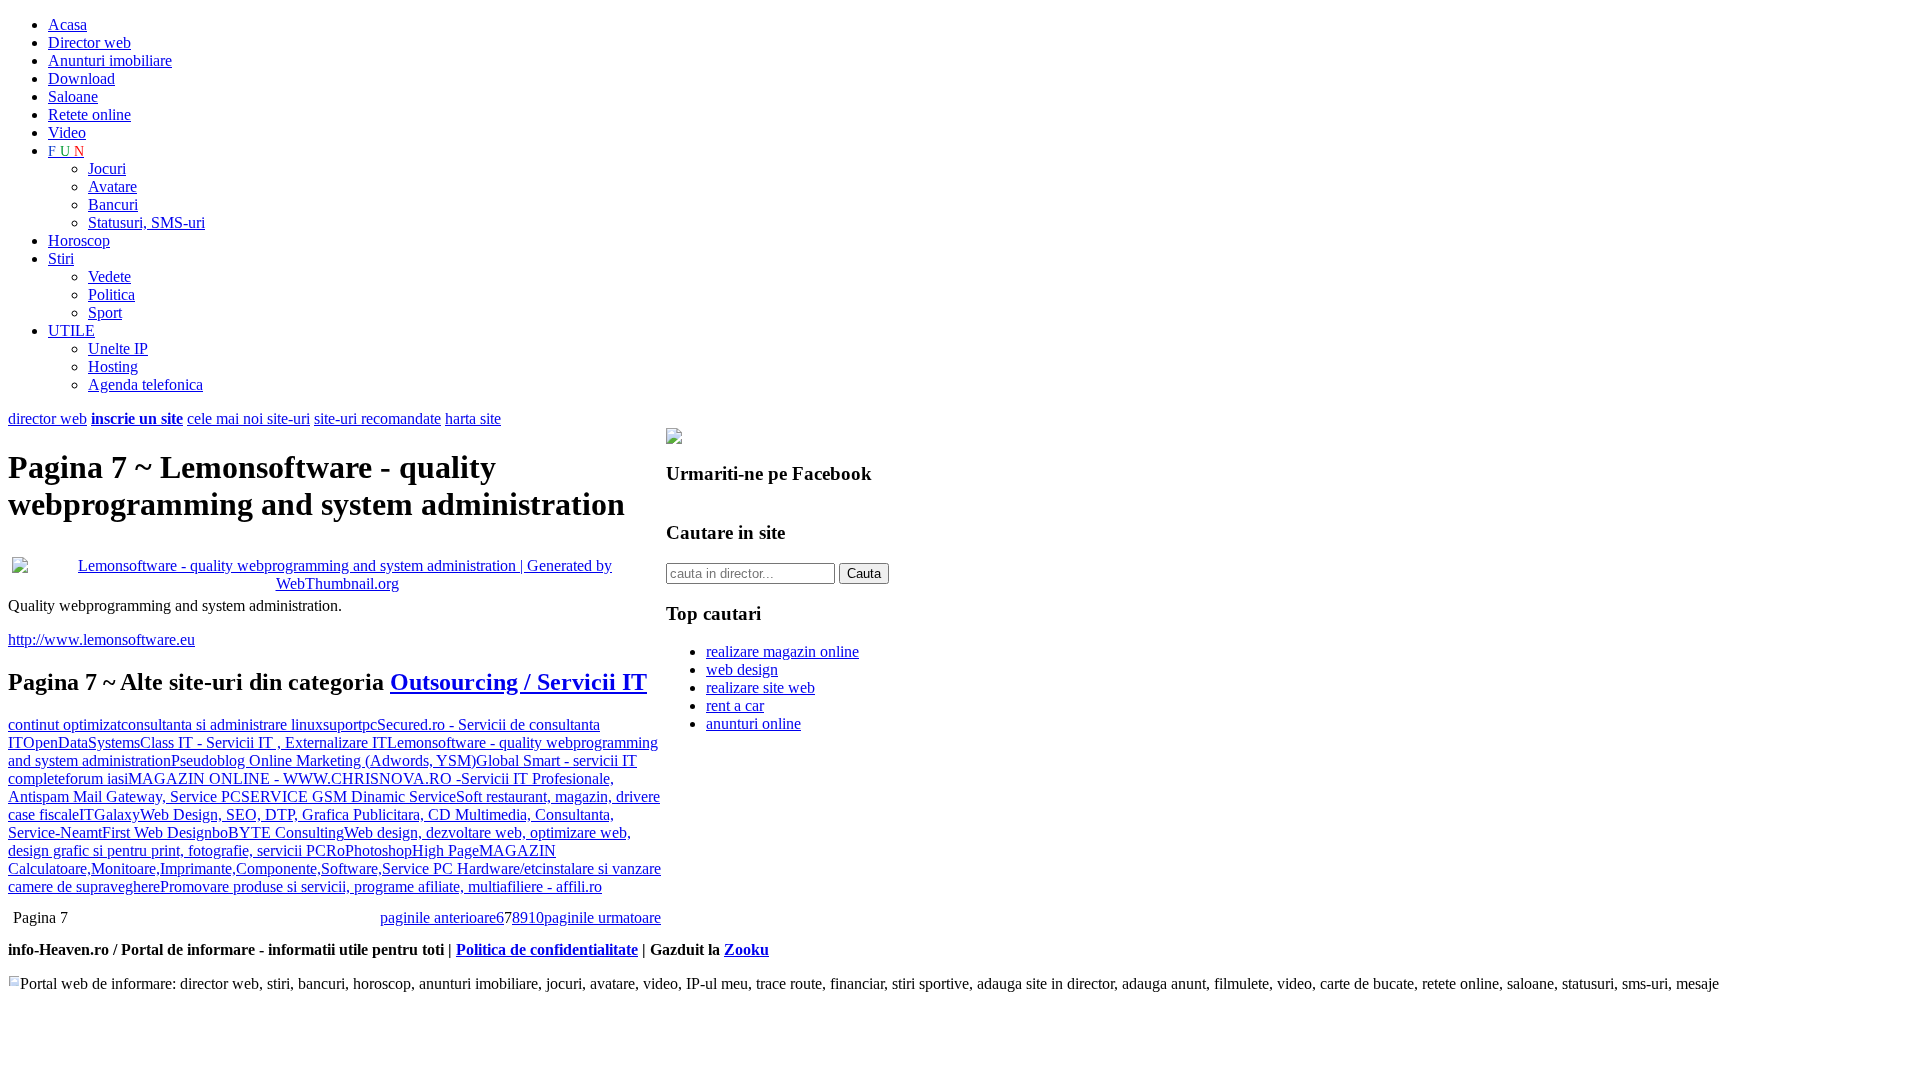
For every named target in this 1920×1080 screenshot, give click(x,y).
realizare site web (760, 687)
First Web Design (157, 832)
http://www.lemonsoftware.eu (101, 639)
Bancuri (113, 204)
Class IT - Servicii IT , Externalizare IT (263, 742)
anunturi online (753, 723)
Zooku (746, 949)
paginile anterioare (438, 917)
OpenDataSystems (81, 742)
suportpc (350, 724)
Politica (111, 294)
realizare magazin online (782, 651)
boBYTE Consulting (278, 832)
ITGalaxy (109, 814)
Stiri (61, 258)
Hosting (113, 366)
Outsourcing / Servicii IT (518, 682)
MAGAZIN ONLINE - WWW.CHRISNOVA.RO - (294, 778)
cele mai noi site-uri (248, 418)
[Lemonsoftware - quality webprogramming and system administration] (337, 583)
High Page (445, 850)
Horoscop (79, 240)
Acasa (67, 24)
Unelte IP (118, 348)
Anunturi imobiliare (110, 60)
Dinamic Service (401, 796)
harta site (473, 418)
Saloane (73, 96)
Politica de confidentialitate (547, 949)
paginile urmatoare (602, 917)
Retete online (89, 114)
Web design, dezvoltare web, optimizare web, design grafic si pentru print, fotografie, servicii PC (319, 841)
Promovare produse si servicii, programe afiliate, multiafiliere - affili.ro (381, 886)
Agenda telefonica (145, 384)
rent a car (735, 705)
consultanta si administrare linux (222, 724)
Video (67, 132)
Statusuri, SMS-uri (146, 222)
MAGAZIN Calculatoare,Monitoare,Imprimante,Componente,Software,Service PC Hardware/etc (282, 859)
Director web (89, 42)
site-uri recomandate (377, 418)
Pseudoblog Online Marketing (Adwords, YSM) (323, 760)
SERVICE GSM (294, 796)
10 (536, 917)
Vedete (109, 276)
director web (47, 418)
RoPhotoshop (369, 850)
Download (81, 78)
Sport (105, 312)
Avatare (112, 186)
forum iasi (96, 778)
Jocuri (107, 168)
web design (742, 669)
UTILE (71, 330)
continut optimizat (64, 724)
